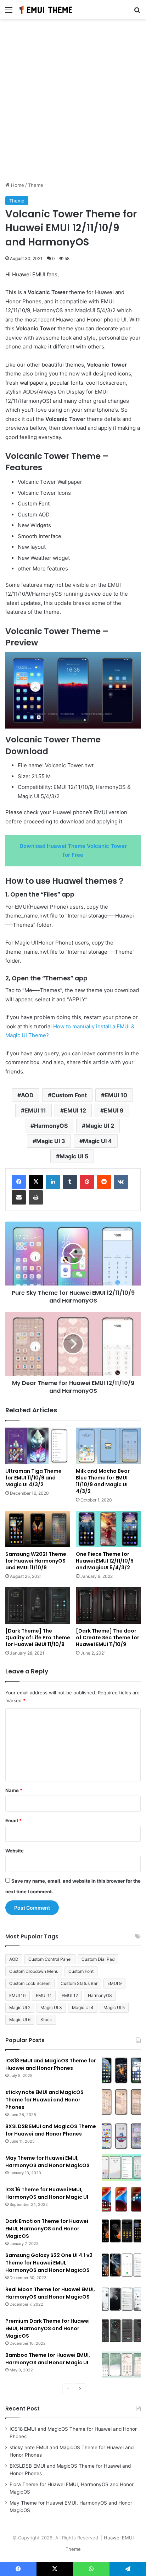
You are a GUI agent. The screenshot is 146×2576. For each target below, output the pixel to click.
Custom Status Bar (79, 1983)
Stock (46, 2020)
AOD (27, 1095)
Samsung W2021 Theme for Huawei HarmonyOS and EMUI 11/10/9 (36, 1561)
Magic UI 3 (51, 1141)
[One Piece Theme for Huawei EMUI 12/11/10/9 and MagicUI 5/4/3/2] (108, 1529)
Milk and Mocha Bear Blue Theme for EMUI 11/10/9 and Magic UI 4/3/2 (103, 1481)
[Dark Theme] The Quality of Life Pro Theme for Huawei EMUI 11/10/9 (38, 1638)
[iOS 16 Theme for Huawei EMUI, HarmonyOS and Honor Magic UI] (121, 2199)
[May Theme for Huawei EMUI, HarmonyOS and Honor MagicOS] (121, 2168)
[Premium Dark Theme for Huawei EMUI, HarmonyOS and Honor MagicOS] (121, 2331)
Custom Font (69, 1095)
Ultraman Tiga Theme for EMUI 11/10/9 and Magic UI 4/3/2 (33, 1478)
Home (17, 185)
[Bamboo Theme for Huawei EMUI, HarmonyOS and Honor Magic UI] (121, 2365)
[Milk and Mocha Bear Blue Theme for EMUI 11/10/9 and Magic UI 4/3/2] (108, 1446)
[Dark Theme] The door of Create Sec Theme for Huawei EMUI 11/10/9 (108, 1638)
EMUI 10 (116, 1095)
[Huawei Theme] (46, 10)
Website (15, 1851)
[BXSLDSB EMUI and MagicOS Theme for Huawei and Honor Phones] (121, 2136)
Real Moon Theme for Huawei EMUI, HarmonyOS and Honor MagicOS (50, 2293)
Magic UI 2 (100, 1126)
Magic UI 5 (74, 1156)
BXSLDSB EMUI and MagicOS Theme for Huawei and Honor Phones (51, 2130)
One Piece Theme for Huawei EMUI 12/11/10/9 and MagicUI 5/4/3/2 (105, 1561)
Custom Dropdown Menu (34, 1971)
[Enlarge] (131, 661)
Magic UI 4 (97, 1141)
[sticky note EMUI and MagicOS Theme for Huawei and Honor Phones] (121, 2102)
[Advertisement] (73, 103)
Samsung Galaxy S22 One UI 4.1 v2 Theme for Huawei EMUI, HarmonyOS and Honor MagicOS (49, 2263)
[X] (36, 1182)
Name (14, 1790)
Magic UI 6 (20, 2020)
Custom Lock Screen (30, 1983)
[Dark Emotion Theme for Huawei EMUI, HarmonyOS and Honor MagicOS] (121, 2231)
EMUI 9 (114, 1110)
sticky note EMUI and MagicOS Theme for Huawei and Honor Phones (44, 2100)
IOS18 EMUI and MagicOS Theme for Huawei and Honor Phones (51, 2064)
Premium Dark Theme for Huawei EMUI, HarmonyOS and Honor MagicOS (47, 2328)
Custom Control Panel (50, 1959)
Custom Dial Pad (98, 1959)
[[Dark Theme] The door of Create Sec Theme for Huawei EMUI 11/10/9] (108, 1605)
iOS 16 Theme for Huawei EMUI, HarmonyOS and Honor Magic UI (47, 2193)
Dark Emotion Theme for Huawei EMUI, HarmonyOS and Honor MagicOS (47, 2229)
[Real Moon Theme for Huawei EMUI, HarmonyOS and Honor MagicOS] (121, 2299)
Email (13, 1820)
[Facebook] (19, 1182)
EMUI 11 (35, 1110)
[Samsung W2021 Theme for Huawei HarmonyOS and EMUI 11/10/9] (38, 1529)
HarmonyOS (51, 1126)
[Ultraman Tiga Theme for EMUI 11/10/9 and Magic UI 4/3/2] (38, 1446)
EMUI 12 (75, 1110)
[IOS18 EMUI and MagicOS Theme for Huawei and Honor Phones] (121, 2070)
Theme (36, 185)
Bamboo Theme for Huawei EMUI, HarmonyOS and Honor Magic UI (48, 2359)
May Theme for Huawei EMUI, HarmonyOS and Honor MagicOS (47, 2162)
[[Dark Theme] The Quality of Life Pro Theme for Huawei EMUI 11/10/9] (38, 1605)
